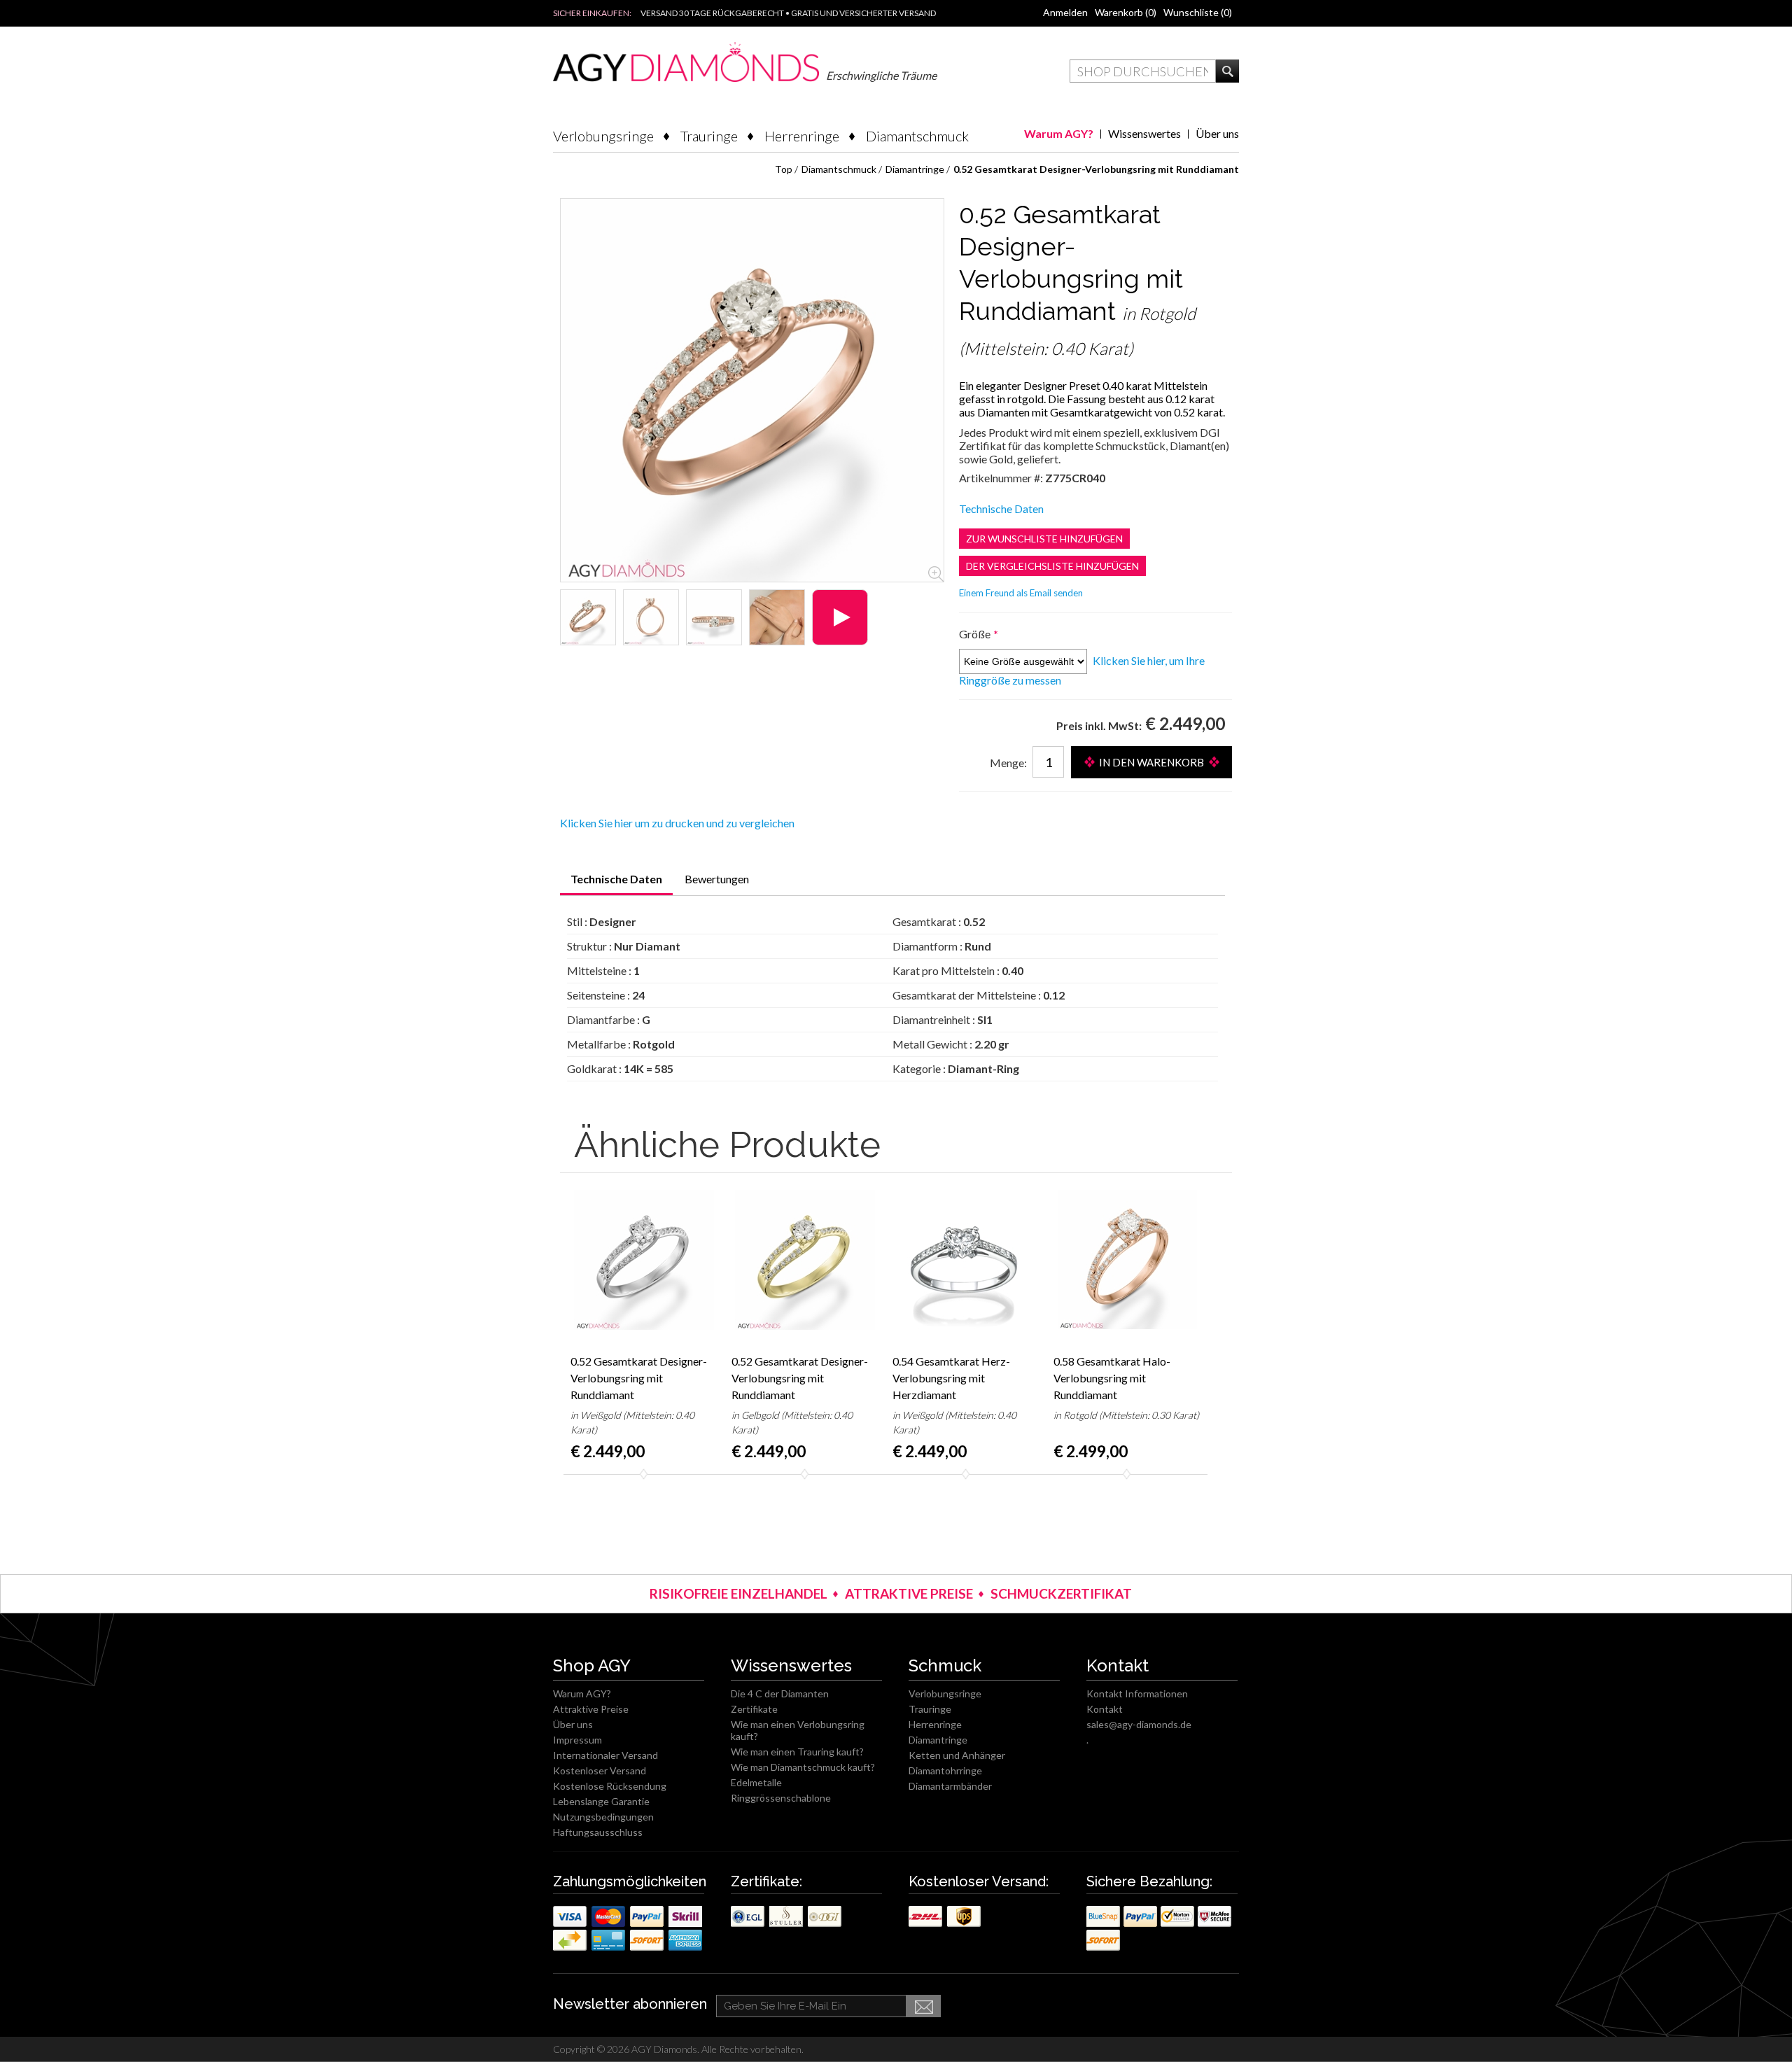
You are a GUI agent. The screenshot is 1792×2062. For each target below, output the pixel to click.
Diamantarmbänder (950, 1786)
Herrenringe (802, 136)
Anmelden (1065, 12)
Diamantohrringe (945, 1770)
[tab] (616, 884)
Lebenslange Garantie (601, 1801)
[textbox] (1143, 71)
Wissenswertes (1144, 133)
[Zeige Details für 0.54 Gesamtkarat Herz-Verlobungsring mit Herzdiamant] (966, 1260)
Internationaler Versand (605, 1755)
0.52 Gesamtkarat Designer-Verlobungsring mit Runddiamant (639, 1378)
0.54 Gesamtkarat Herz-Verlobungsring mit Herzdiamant (951, 1378)
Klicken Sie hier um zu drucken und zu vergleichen (677, 823)
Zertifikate (754, 1709)
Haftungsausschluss (598, 1832)
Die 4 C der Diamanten (780, 1693)
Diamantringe (938, 1740)
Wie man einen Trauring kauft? (797, 1752)
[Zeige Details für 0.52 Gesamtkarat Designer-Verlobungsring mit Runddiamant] (588, 617)
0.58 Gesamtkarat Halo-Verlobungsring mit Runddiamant (1112, 1378)
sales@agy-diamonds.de (1139, 1724)
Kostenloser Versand (600, 1770)
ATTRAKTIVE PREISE (909, 1593)
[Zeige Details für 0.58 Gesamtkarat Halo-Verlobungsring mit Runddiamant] (1127, 1260)
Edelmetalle (756, 1782)
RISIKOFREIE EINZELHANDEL (738, 1593)
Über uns (1217, 133)
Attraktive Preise (591, 1709)
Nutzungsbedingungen (603, 1817)
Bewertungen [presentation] (717, 879)
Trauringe (709, 136)
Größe (976, 634)
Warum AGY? (1059, 133)
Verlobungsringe (603, 136)
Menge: (1008, 763)
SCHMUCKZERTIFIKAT (1061, 1593)
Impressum (577, 1740)
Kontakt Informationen (1137, 1693)
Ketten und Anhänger (957, 1755)
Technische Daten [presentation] (616, 879)
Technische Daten (1001, 509)
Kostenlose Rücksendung (610, 1786)
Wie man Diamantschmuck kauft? (803, 1767)
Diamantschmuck (917, 136)
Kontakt (1105, 1709)
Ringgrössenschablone (781, 1798)
